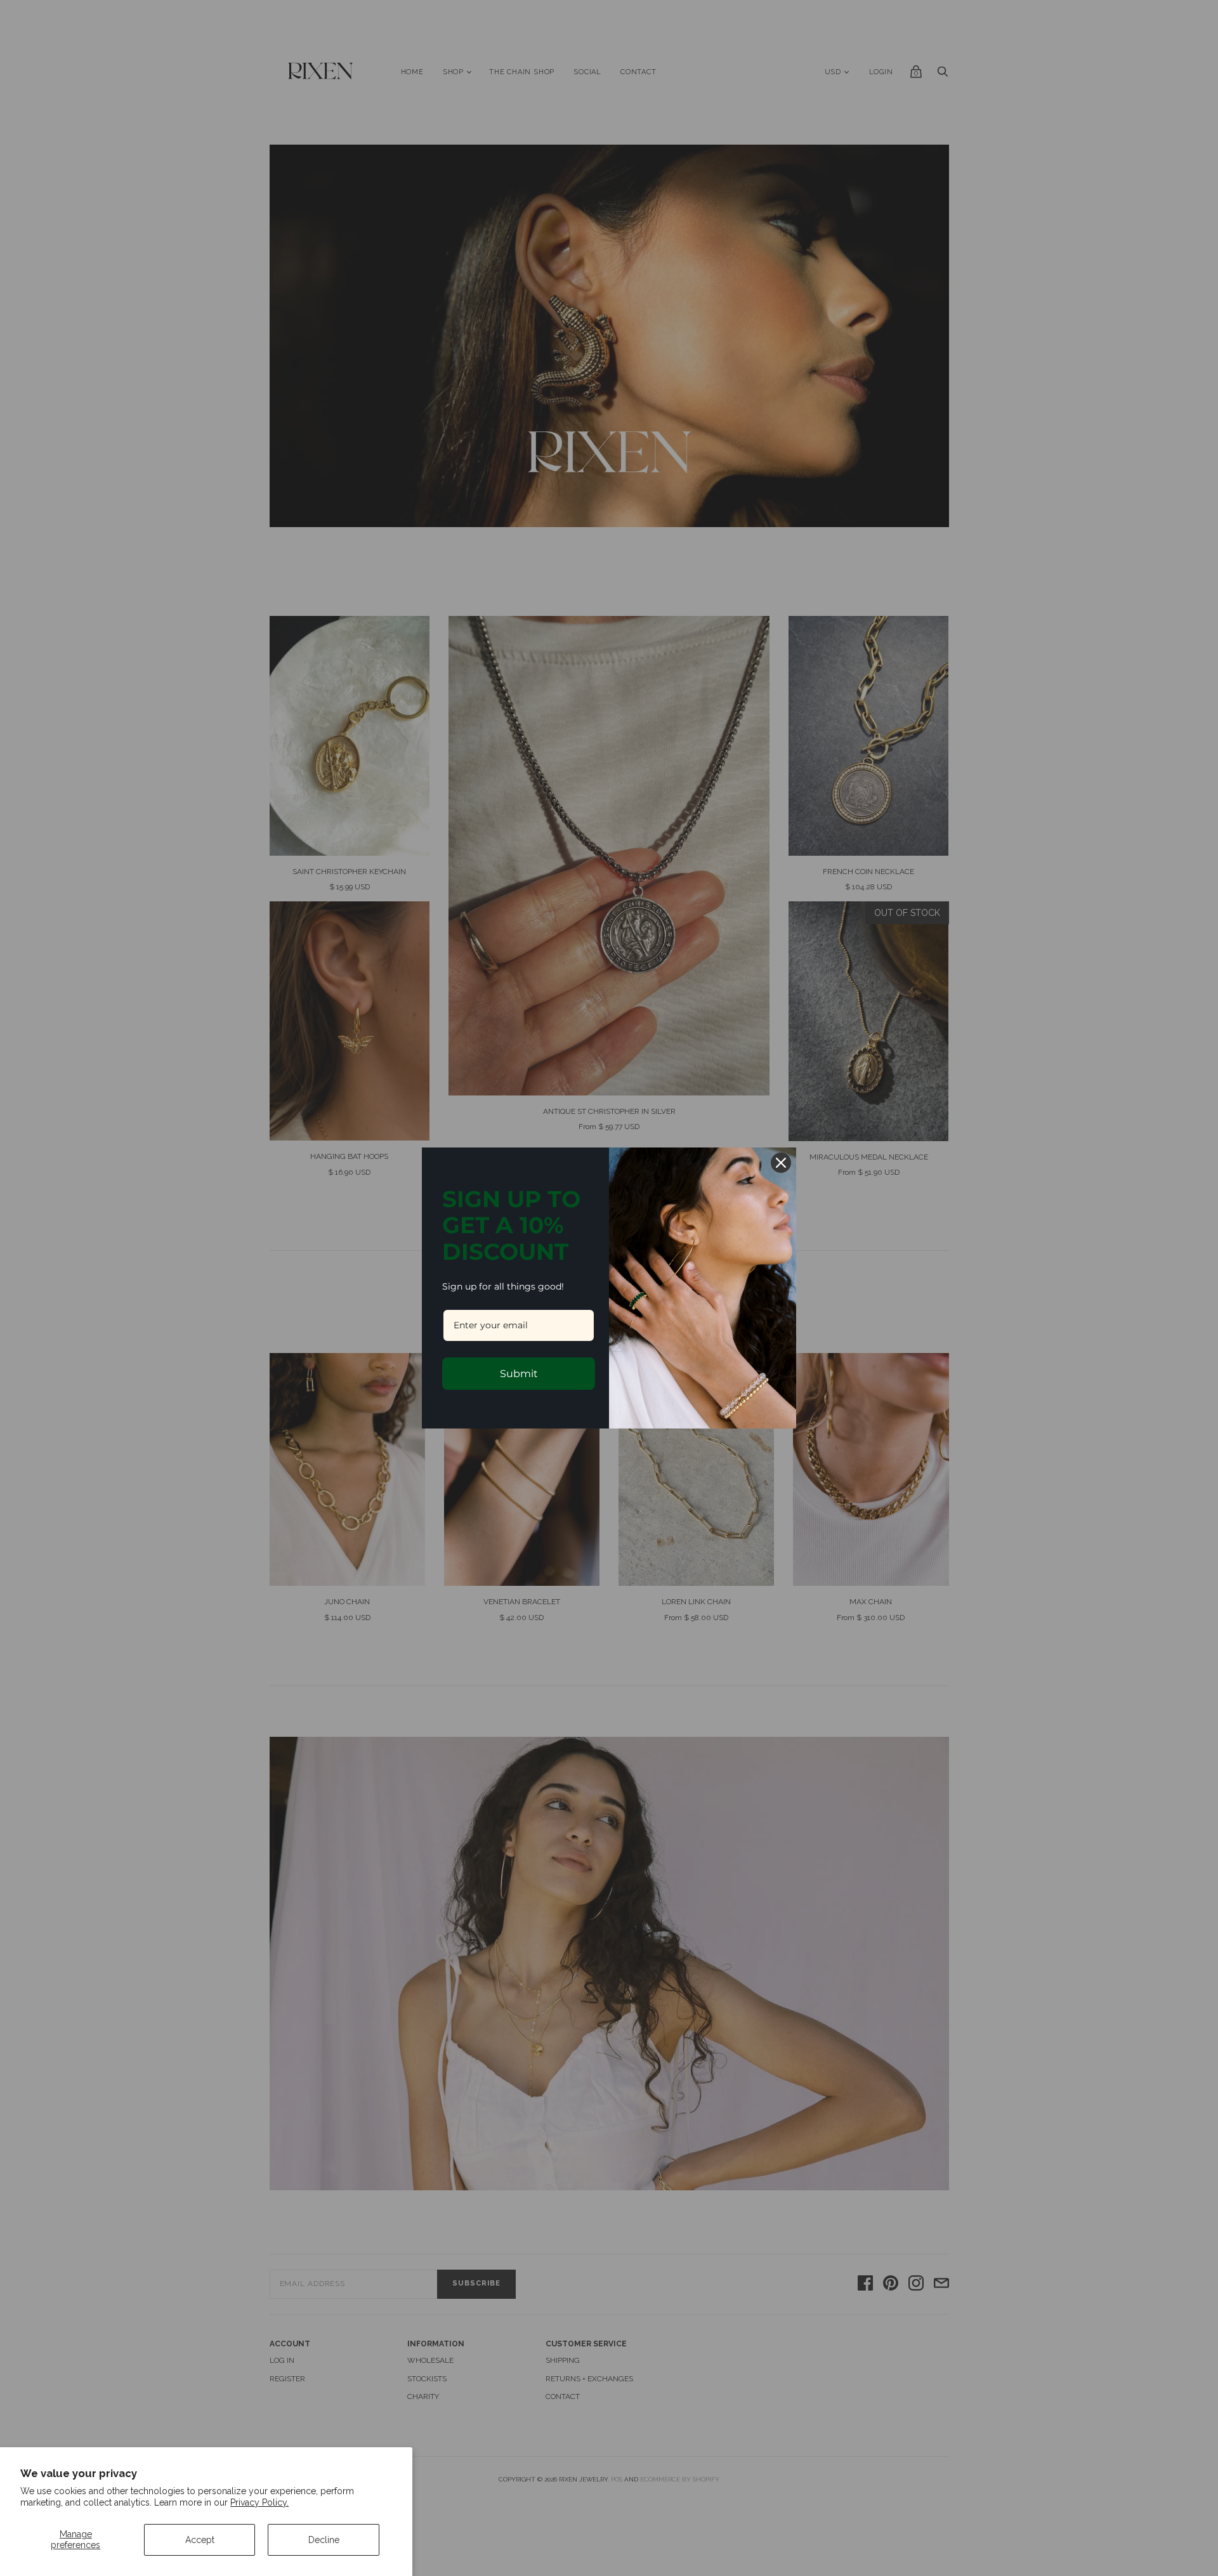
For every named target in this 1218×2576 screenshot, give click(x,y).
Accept (200, 2540)
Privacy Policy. (259, 2502)
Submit (519, 1374)
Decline (324, 2540)
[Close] (781, 1163)
